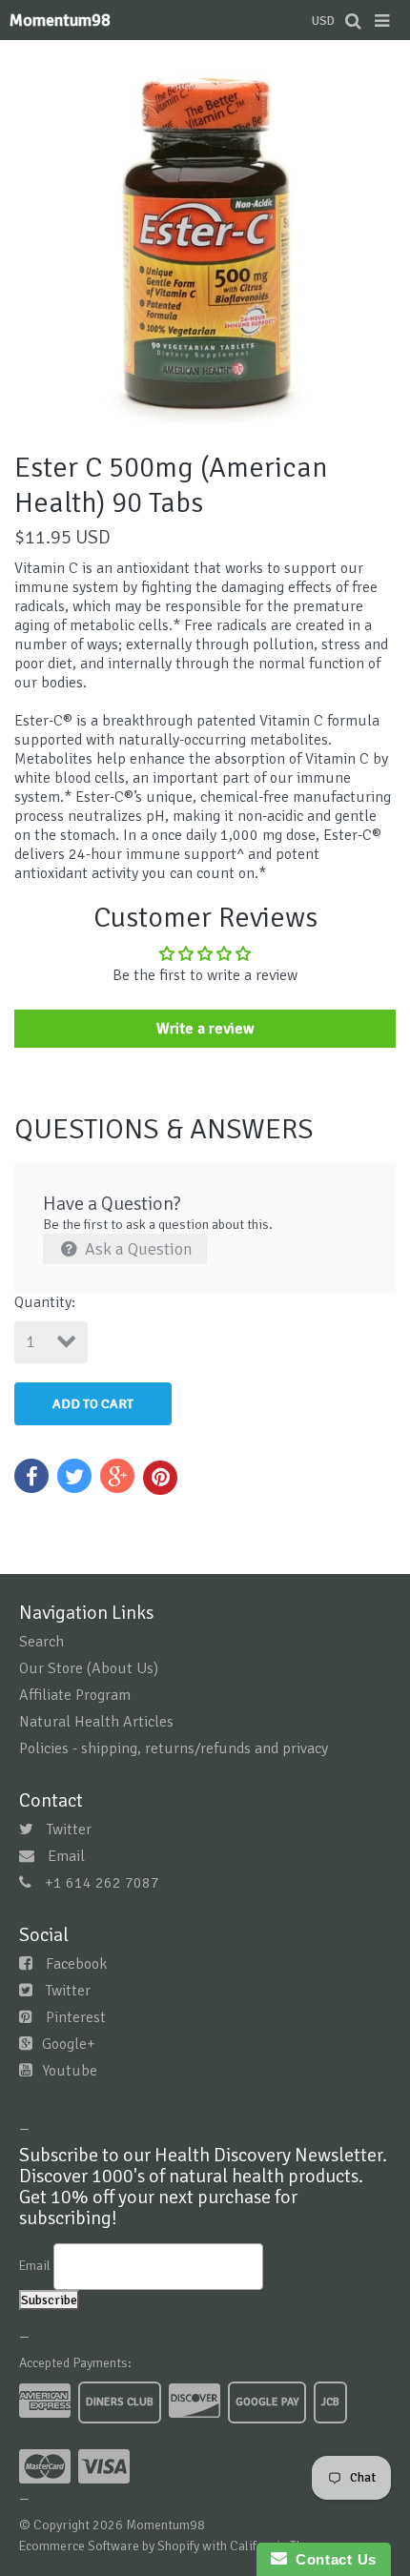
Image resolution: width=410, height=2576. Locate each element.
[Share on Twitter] (74, 1476)
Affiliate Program (75, 1695)
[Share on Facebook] (31, 1476)
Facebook (76, 1964)
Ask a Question (137, 1249)
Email (66, 1856)
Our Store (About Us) (89, 1668)
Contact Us (332, 2559)
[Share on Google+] (117, 1476)
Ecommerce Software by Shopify (109, 2546)
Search (41, 1642)
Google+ (69, 2044)
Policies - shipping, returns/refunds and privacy (174, 1748)
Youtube (70, 2071)
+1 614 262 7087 (102, 1883)
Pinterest (76, 2017)
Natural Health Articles (96, 1722)
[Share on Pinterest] (160, 1478)
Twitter (69, 1830)
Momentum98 (60, 20)
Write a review (205, 1029)
